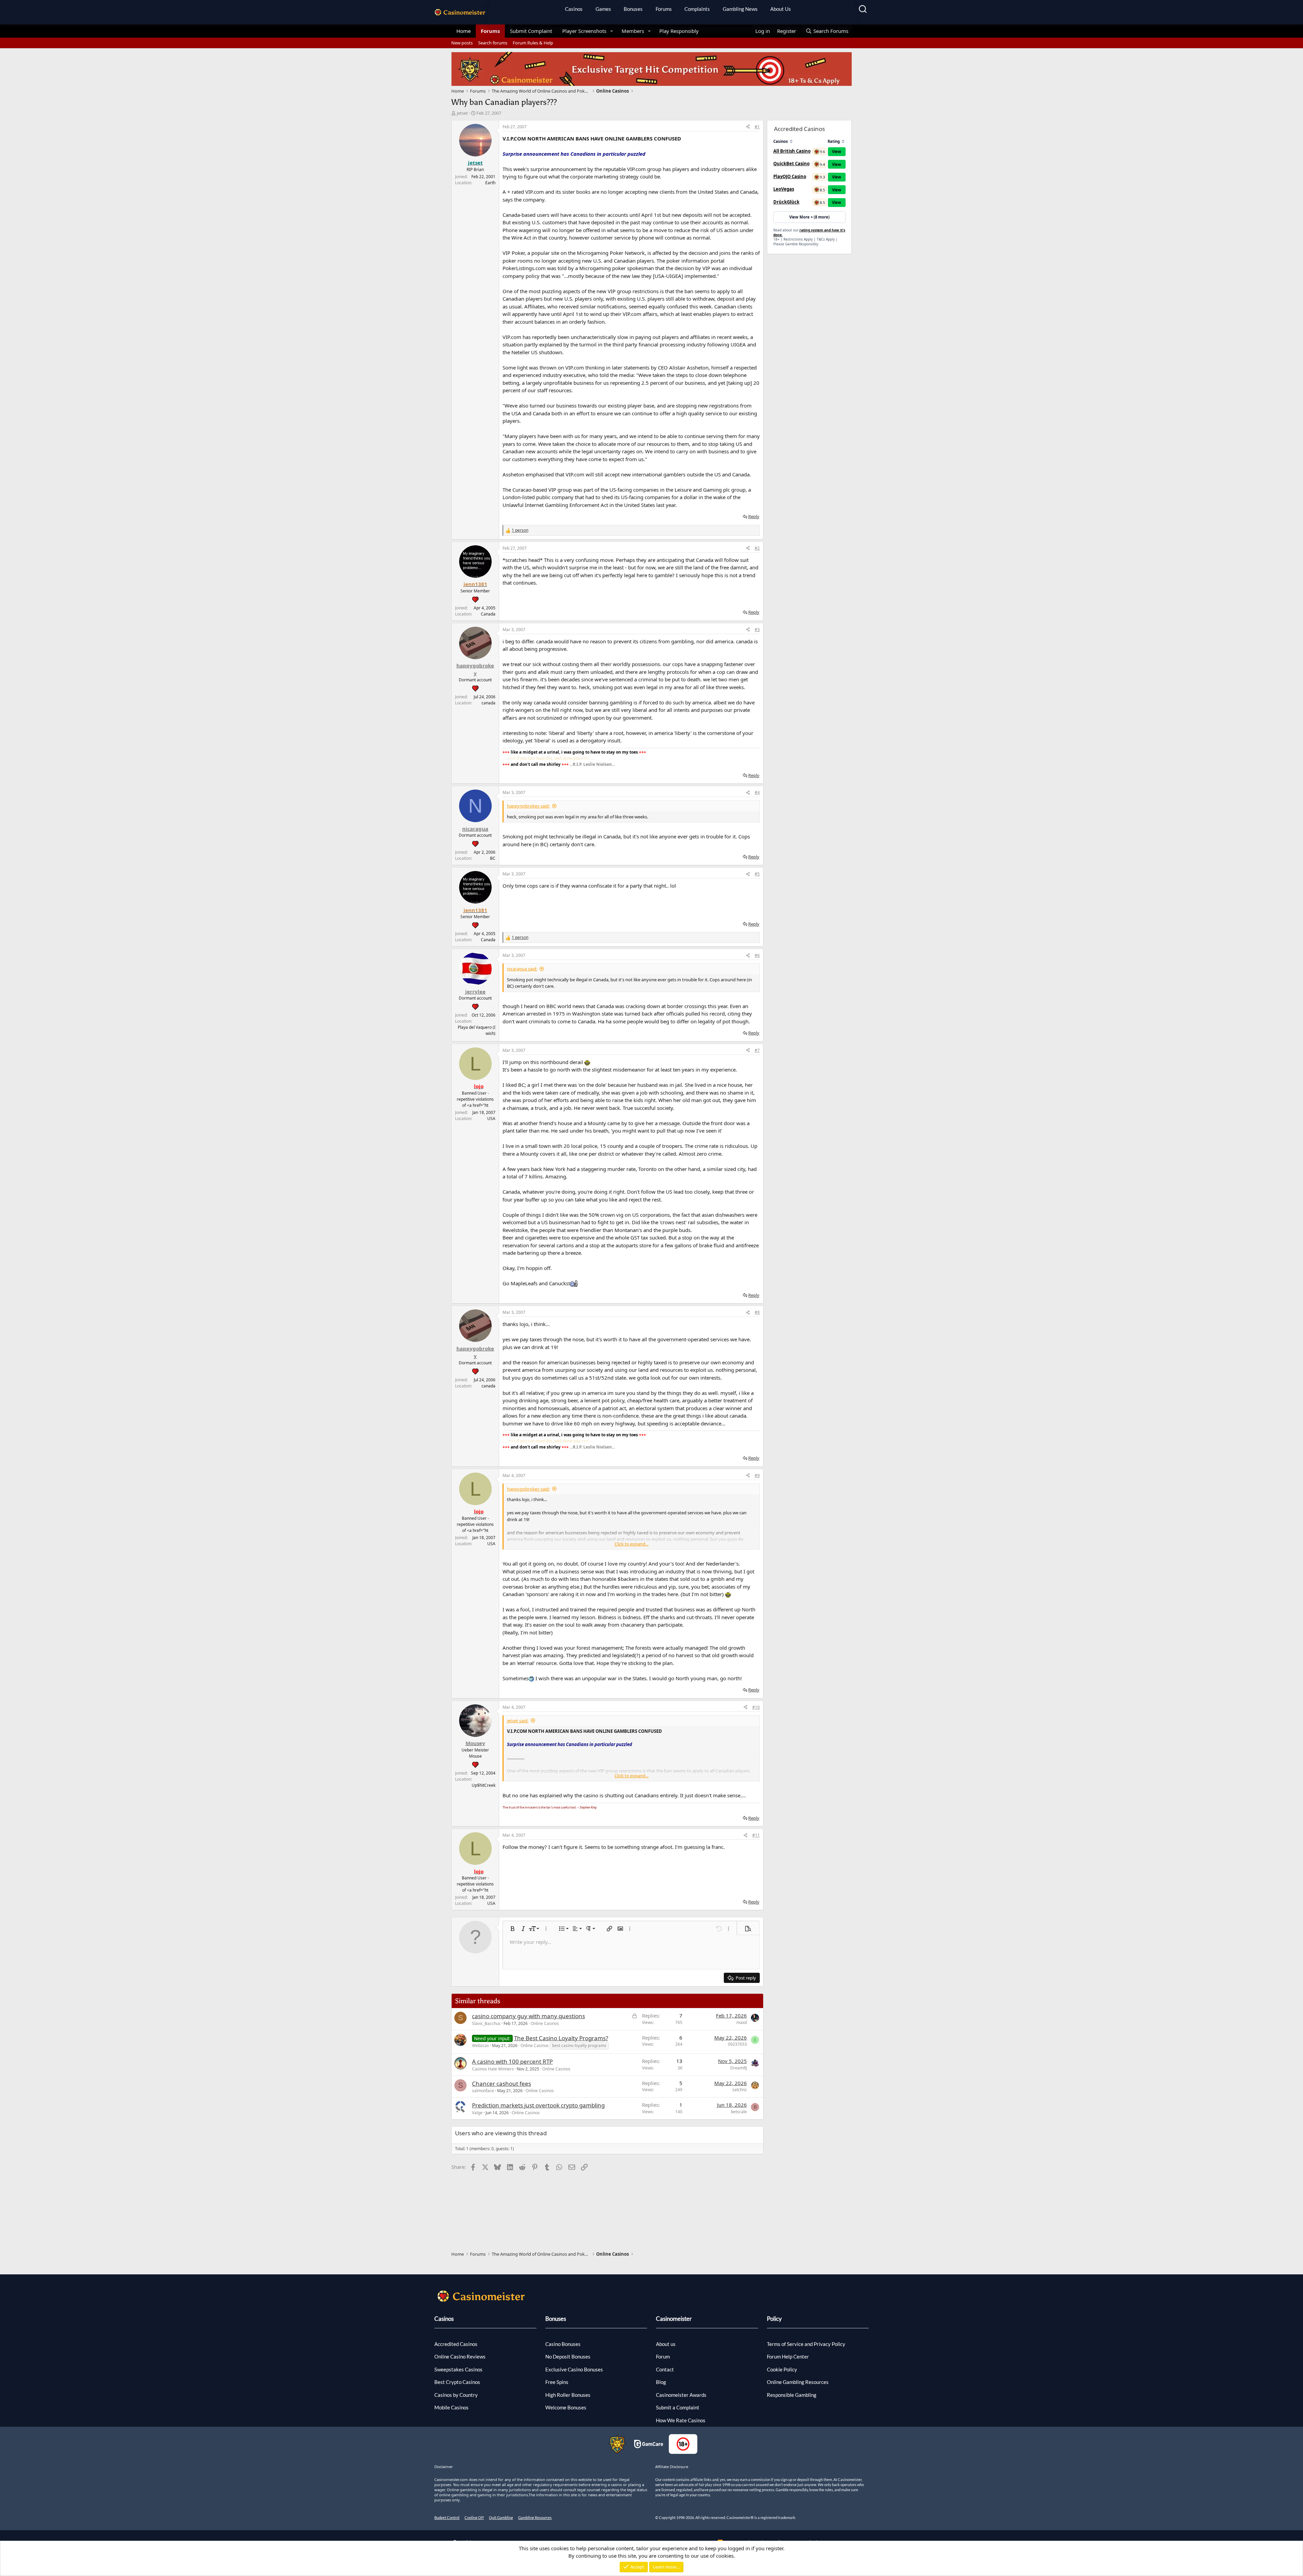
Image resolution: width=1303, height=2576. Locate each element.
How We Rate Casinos (681, 2420)
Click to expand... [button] (631, 1544)
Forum (663, 2356)
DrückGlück (786, 202)
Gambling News (740, 9)
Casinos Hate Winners (493, 2069)
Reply (754, 516)
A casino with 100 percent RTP (512, 2061)
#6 (757, 955)
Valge (477, 2113)
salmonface (483, 2091)
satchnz (740, 2090)
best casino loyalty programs (579, 2045)
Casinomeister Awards (681, 2395)
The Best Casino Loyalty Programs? (561, 2038)
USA (491, 1119)
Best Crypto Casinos (457, 2382)
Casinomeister (674, 2319)
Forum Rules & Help (533, 43)
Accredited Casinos (456, 2344)
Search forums (493, 43)
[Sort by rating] (843, 141)
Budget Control (447, 2517)
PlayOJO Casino (790, 176)
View (837, 151)
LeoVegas (784, 189)
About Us (781, 9)
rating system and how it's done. (809, 232)
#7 (757, 1050)
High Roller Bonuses (568, 2395)
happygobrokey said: (528, 806)
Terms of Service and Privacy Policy (806, 2344)
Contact (665, 2369)
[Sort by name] (791, 141)
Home (464, 31)
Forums (664, 9)
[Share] (748, 127)
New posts (462, 43)
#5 (757, 874)
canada (488, 703)
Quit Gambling (501, 2517)
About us (666, 2344)
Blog (661, 2382)
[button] (612, 31)
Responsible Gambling (792, 2395)
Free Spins (557, 2382)
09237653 (737, 2044)
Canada (488, 614)
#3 (757, 630)
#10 (756, 1707)
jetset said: (518, 1721)
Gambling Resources (535, 2517)
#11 (756, 1835)
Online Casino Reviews (460, 2356)
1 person (520, 530)
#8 (757, 1312)
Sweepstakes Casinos (458, 2369)
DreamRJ (739, 2068)
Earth (490, 183)
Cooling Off (474, 2517)
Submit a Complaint (678, 2407)
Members (633, 31)
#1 (757, 127)
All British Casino (792, 151)
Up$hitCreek (484, 1785)
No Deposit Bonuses (568, 2356)
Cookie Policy (782, 2369)
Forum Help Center (788, 2356)
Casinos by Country (456, 2395)
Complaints (697, 9)
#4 (757, 792)
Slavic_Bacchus (486, 2023)
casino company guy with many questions (528, 2016)
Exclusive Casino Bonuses (574, 2369)
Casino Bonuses (563, 2344)
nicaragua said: (522, 969)
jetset (462, 113)
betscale (739, 2112)
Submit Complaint (531, 31)
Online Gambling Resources (798, 2382)
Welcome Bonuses (566, 2407)
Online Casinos (545, 2023)
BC (493, 858)
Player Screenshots (584, 31)
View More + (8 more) (809, 217)
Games (603, 9)
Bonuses (633, 9)
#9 (757, 1475)
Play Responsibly (679, 31)
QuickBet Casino (791, 164)
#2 (757, 548)
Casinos (574, 9)
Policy (774, 2319)
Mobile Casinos (451, 2407)
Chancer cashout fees (502, 2083)
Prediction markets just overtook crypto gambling (538, 2105)
